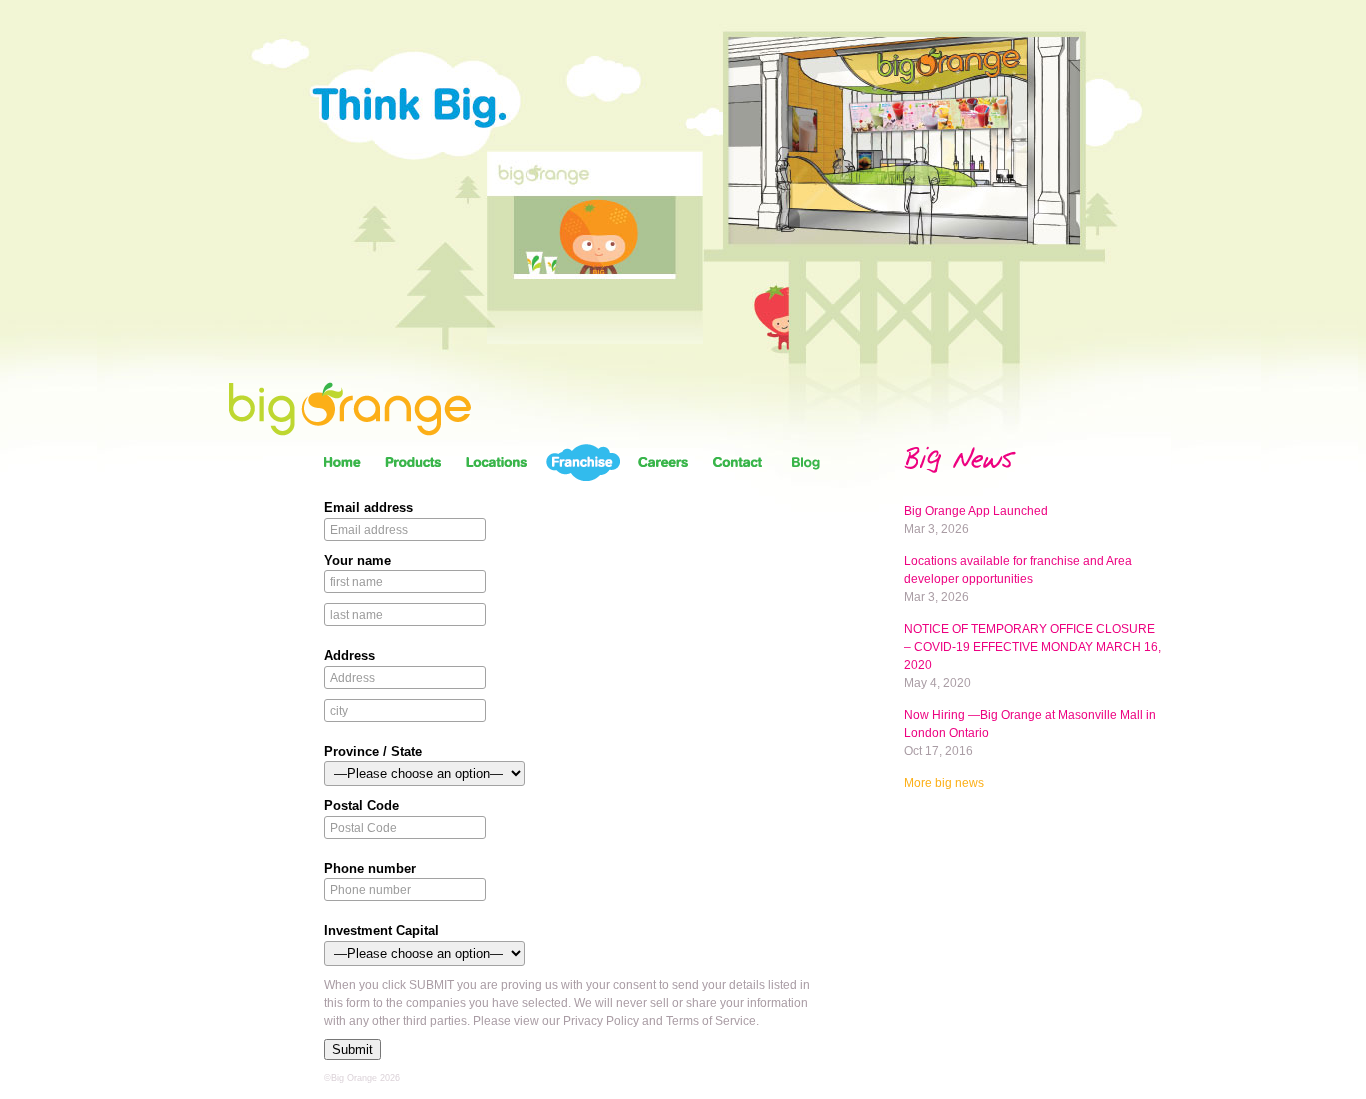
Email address (368, 507)
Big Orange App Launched (976, 511)
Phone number (370, 868)
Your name (357, 560)
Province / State (373, 751)
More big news (944, 783)
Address (349, 655)
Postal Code (361, 805)
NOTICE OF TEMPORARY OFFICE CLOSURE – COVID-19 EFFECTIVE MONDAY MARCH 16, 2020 (1032, 647)
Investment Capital (381, 930)
